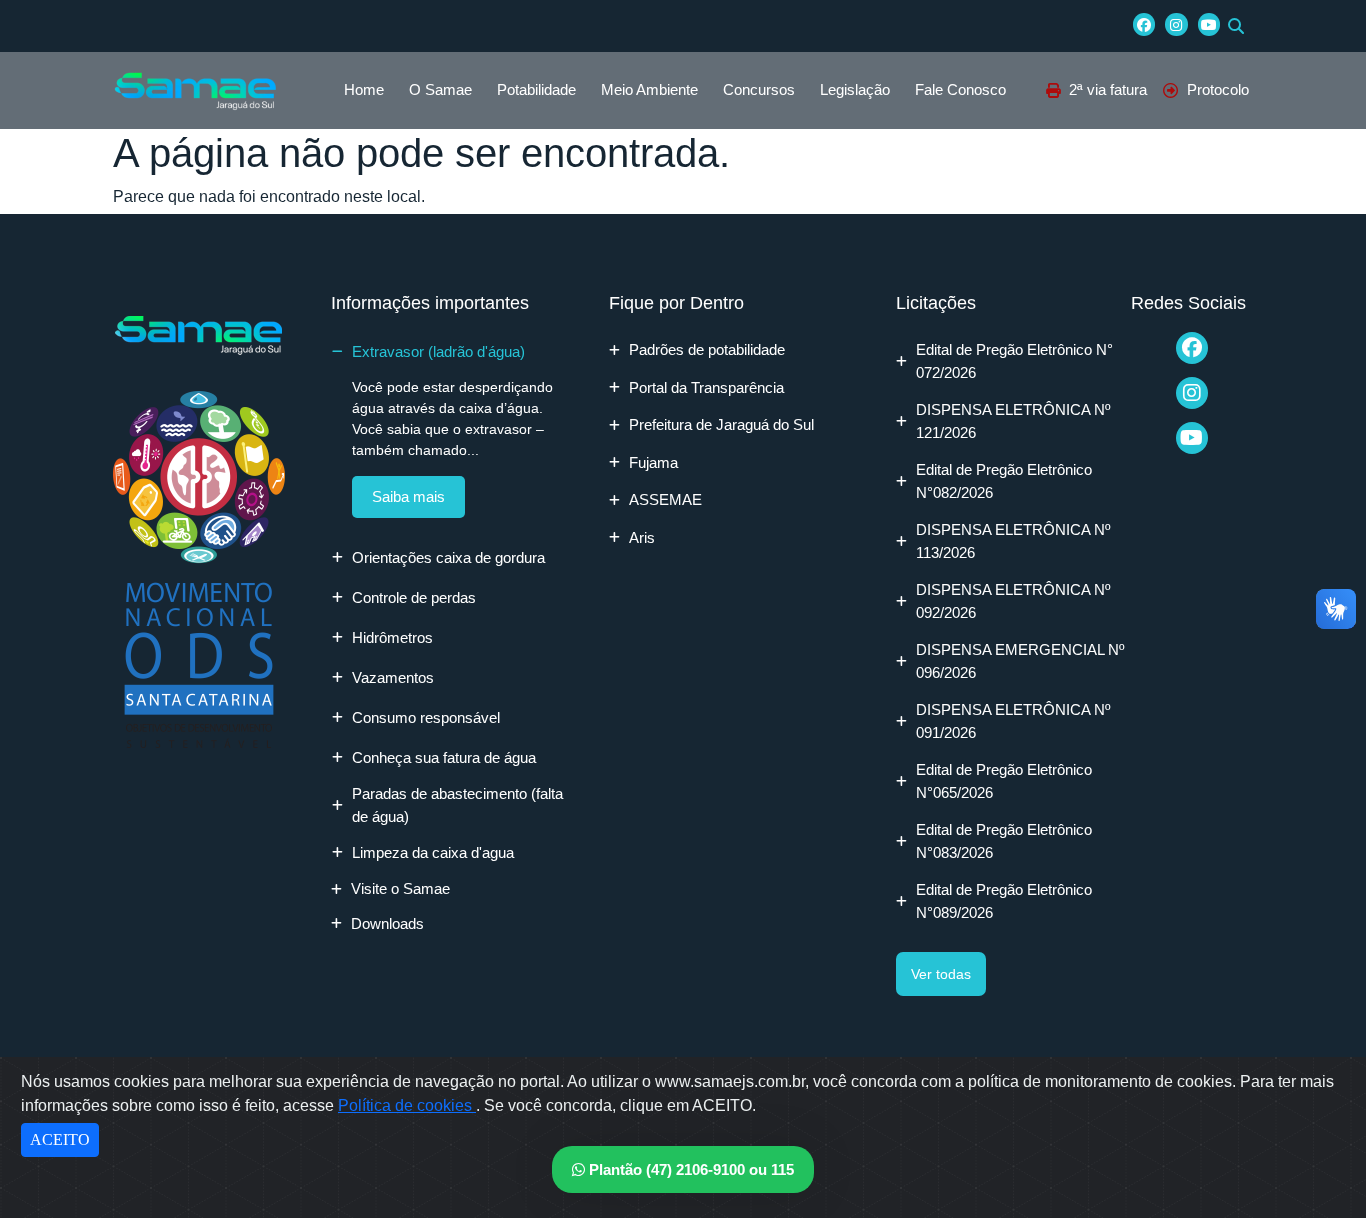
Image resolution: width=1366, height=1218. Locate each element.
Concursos (759, 89)
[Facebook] (1144, 24)
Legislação (855, 89)
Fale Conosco (960, 89)
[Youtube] (1209, 24)
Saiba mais (408, 496)
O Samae (440, 89)
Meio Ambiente (649, 89)
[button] (1236, 26)
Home (364, 89)
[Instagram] (1176, 24)
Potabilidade (536, 89)
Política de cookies (407, 1105)
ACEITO (60, 1139)
